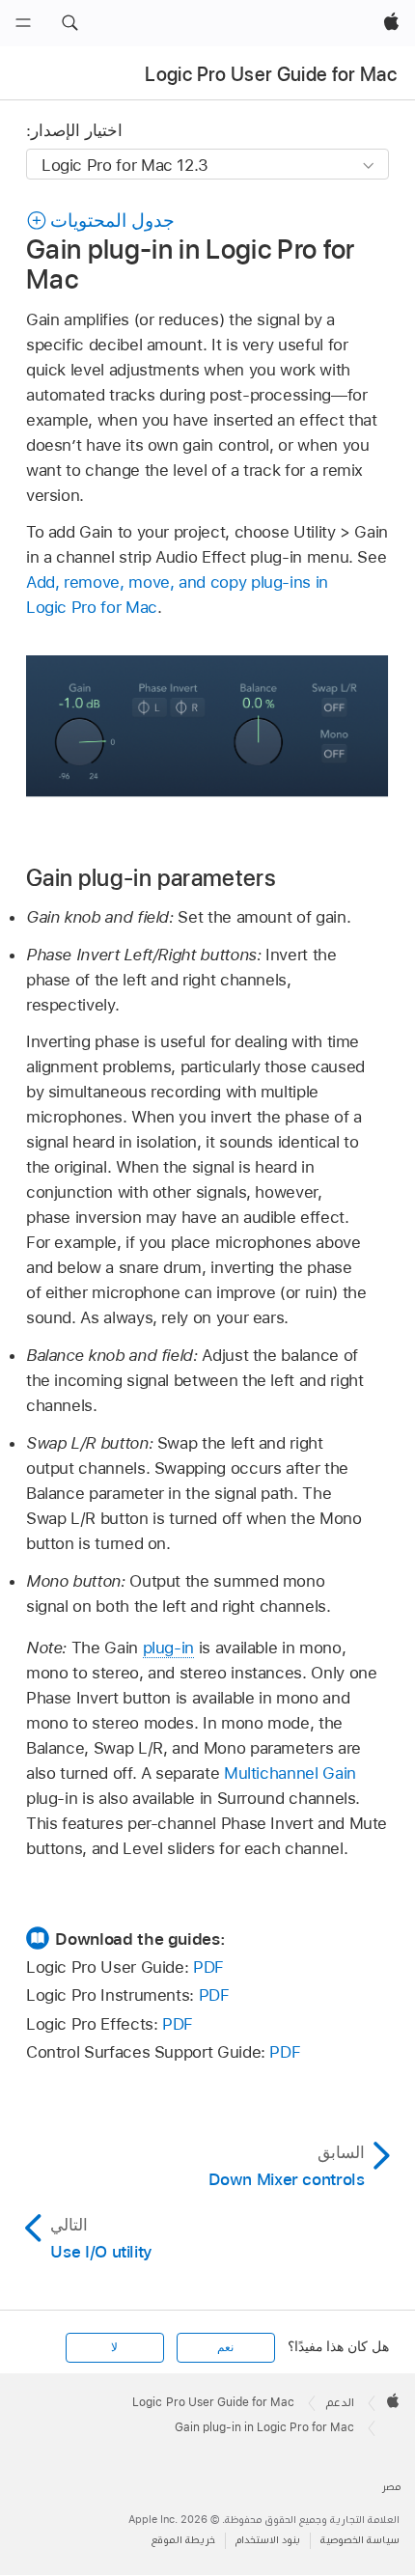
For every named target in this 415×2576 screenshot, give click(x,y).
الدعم (340, 2402)
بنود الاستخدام (268, 2540)
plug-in (169, 1648)
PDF (208, 1967)
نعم (225, 2347)
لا (114, 2347)
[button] (69, 23)
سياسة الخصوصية (360, 2540)
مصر (391, 2487)
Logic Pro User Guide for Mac (271, 74)
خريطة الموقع (183, 2540)
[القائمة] (23, 23)
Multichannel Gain (290, 1773)
